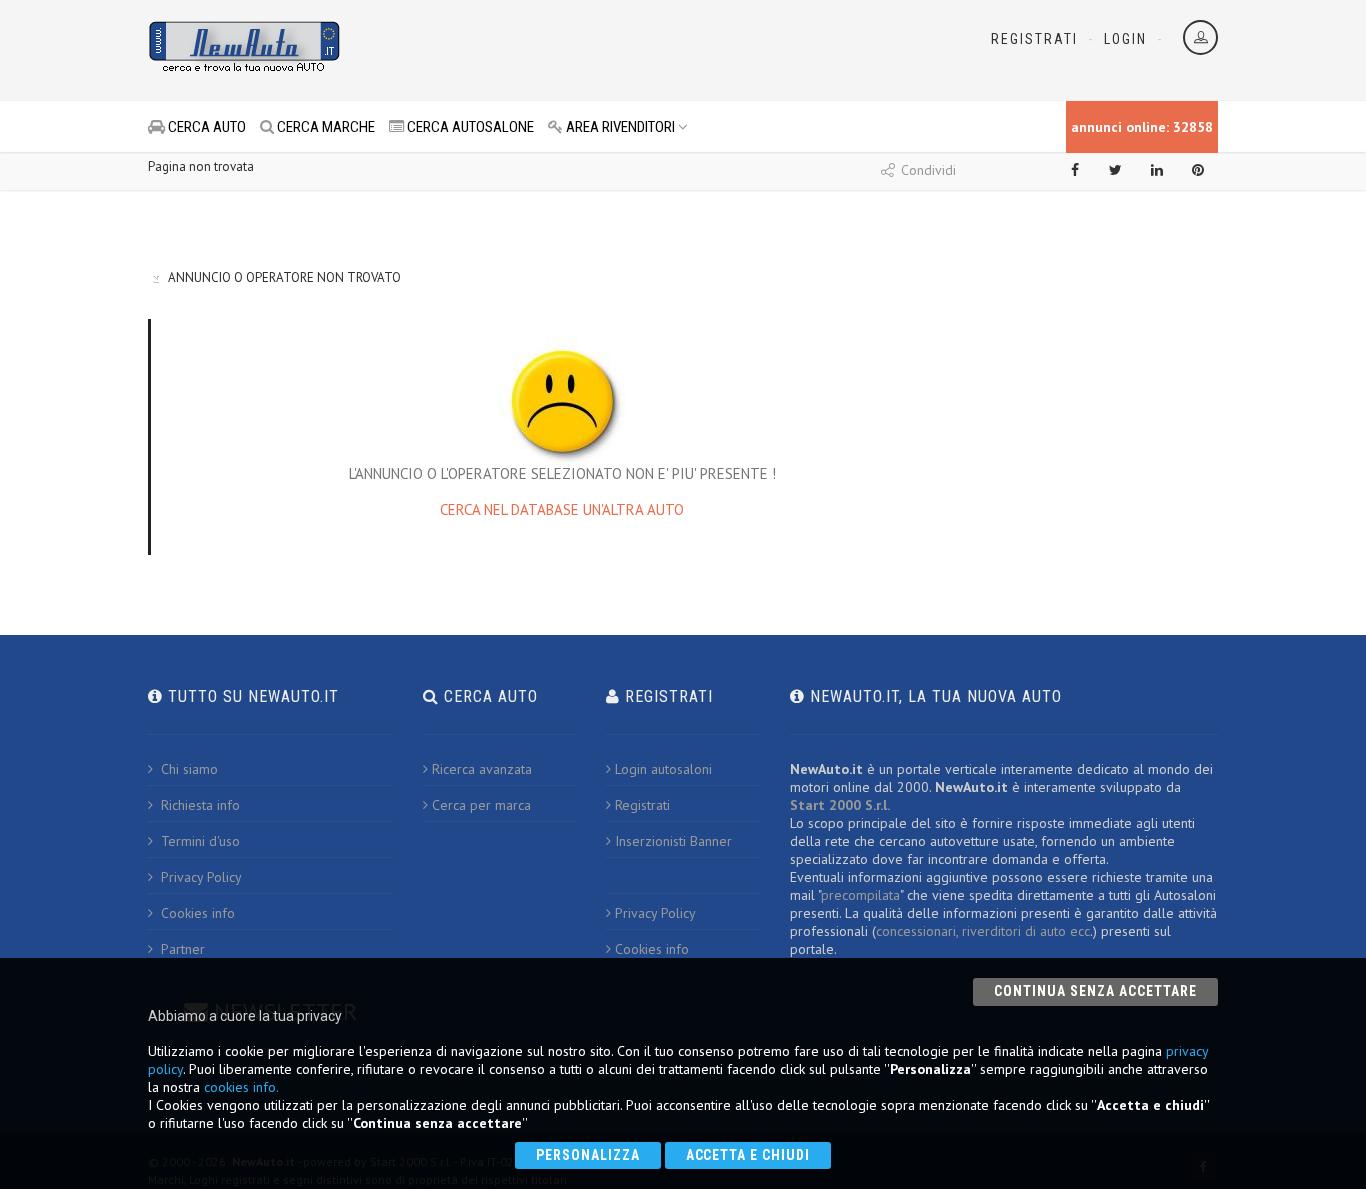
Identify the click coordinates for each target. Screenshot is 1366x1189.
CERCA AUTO (205, 127)
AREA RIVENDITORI (619, 127)
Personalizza (588, 1155)
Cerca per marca (481, 805)
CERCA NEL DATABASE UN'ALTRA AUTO (562, 509)
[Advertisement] (594, 50)
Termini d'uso (198, 841)
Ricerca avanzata (482, 769)
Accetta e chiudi (748, 1155)
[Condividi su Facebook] (1075, 170)
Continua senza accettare (1095, 991)
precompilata (860, 895)
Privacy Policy (199, 877)
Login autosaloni (663, 769)
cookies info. (241, 1087)
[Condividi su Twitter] (1116, 170)
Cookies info (196, 913)
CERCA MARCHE (324, 127)
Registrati (1034, 39)
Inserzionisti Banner (673, 841)
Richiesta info (198, 805)
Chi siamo (187, 769)
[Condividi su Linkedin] (1157, 170)
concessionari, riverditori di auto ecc (983, 931)
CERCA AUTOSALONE (469, 127)
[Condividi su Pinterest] (1198, 170)
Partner (181, 949)
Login (1125, 39)
